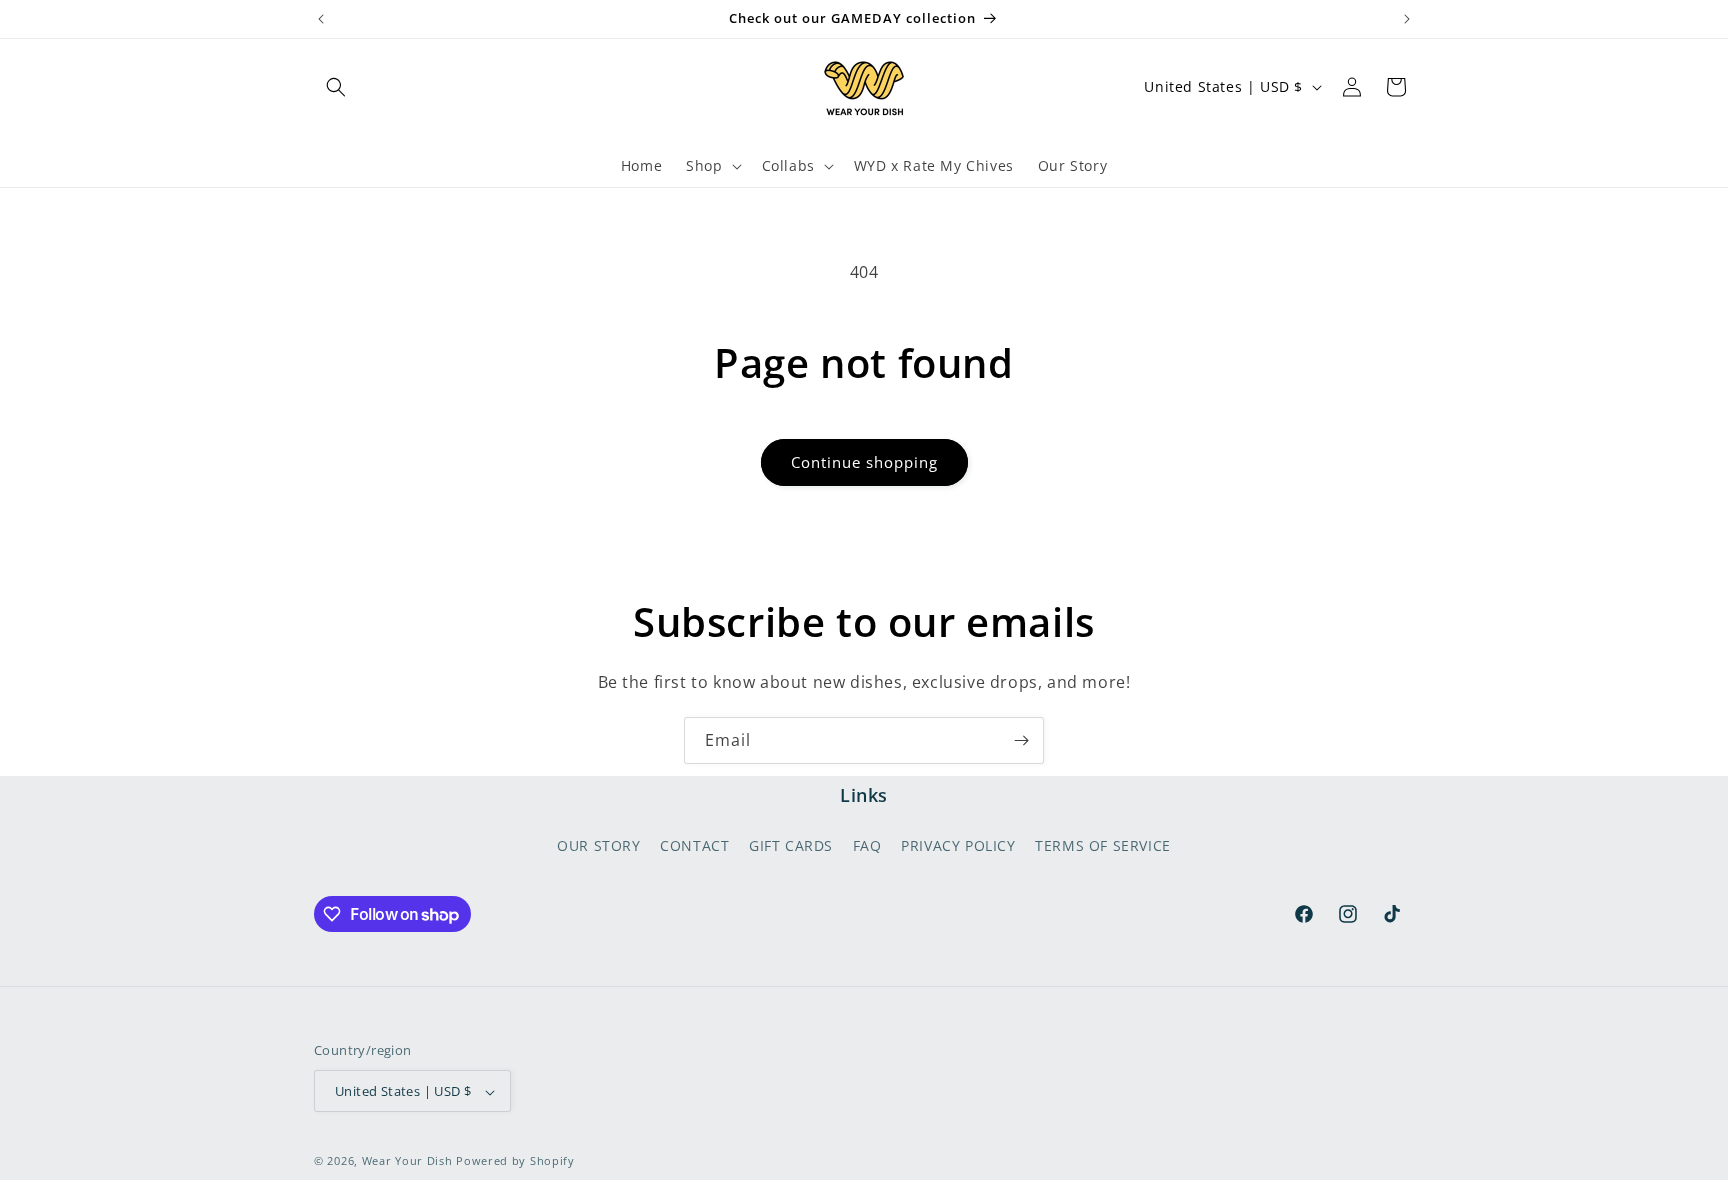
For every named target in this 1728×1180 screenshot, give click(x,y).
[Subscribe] (1021, 740)
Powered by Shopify (515, 1161)
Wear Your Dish (407, 1161)
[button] (336, 87)
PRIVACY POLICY (958, 844)
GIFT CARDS (791, 844)
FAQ (867, 844)
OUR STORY (598, 844)
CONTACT (694, 844)
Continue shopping (864, 462)
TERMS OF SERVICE (1103, 844)
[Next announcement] (1407, 19)
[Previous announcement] (321, 19)
